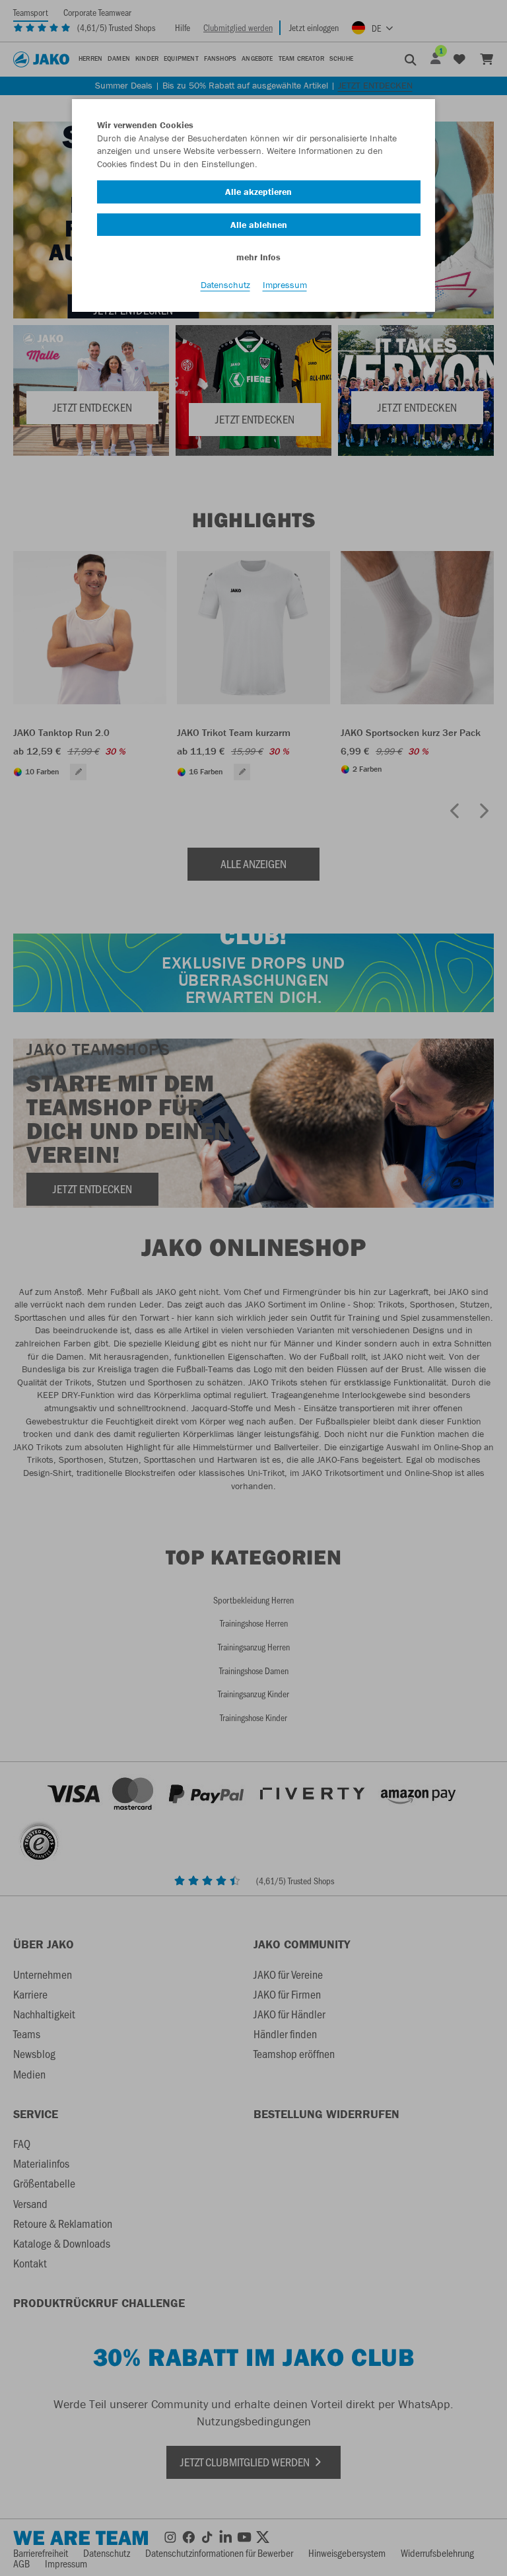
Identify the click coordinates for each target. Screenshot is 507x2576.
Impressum (285, 285)
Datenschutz (225, 285)
